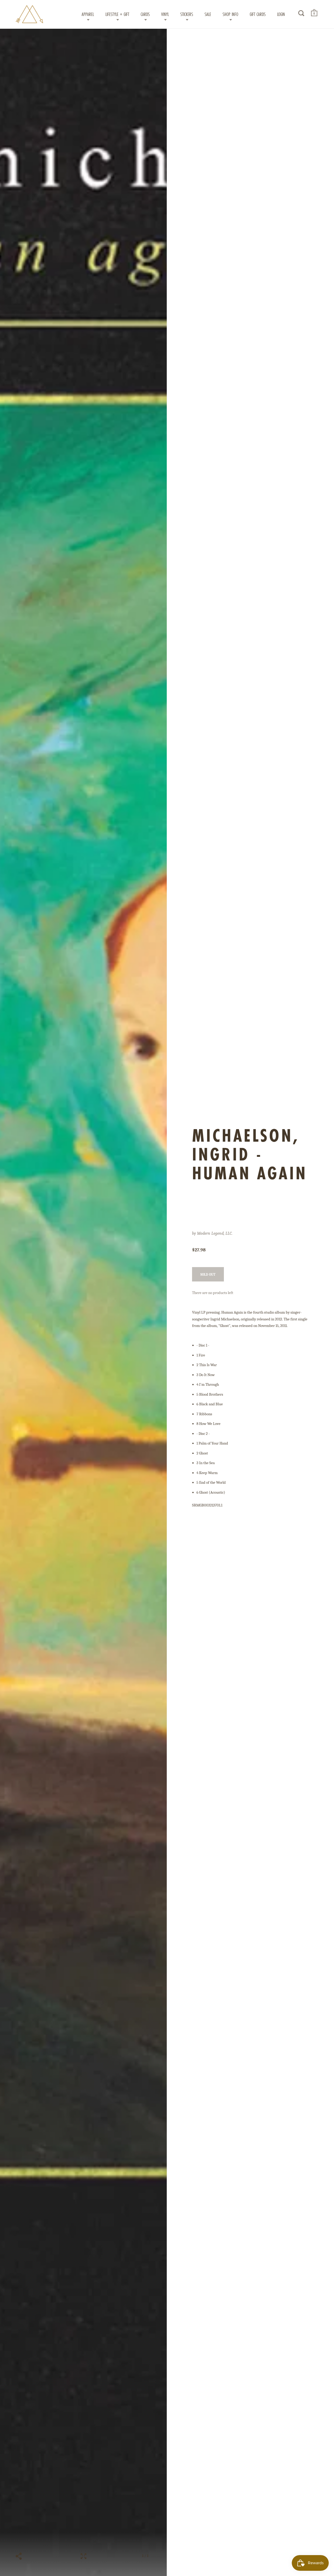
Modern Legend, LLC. (215, 1233)
